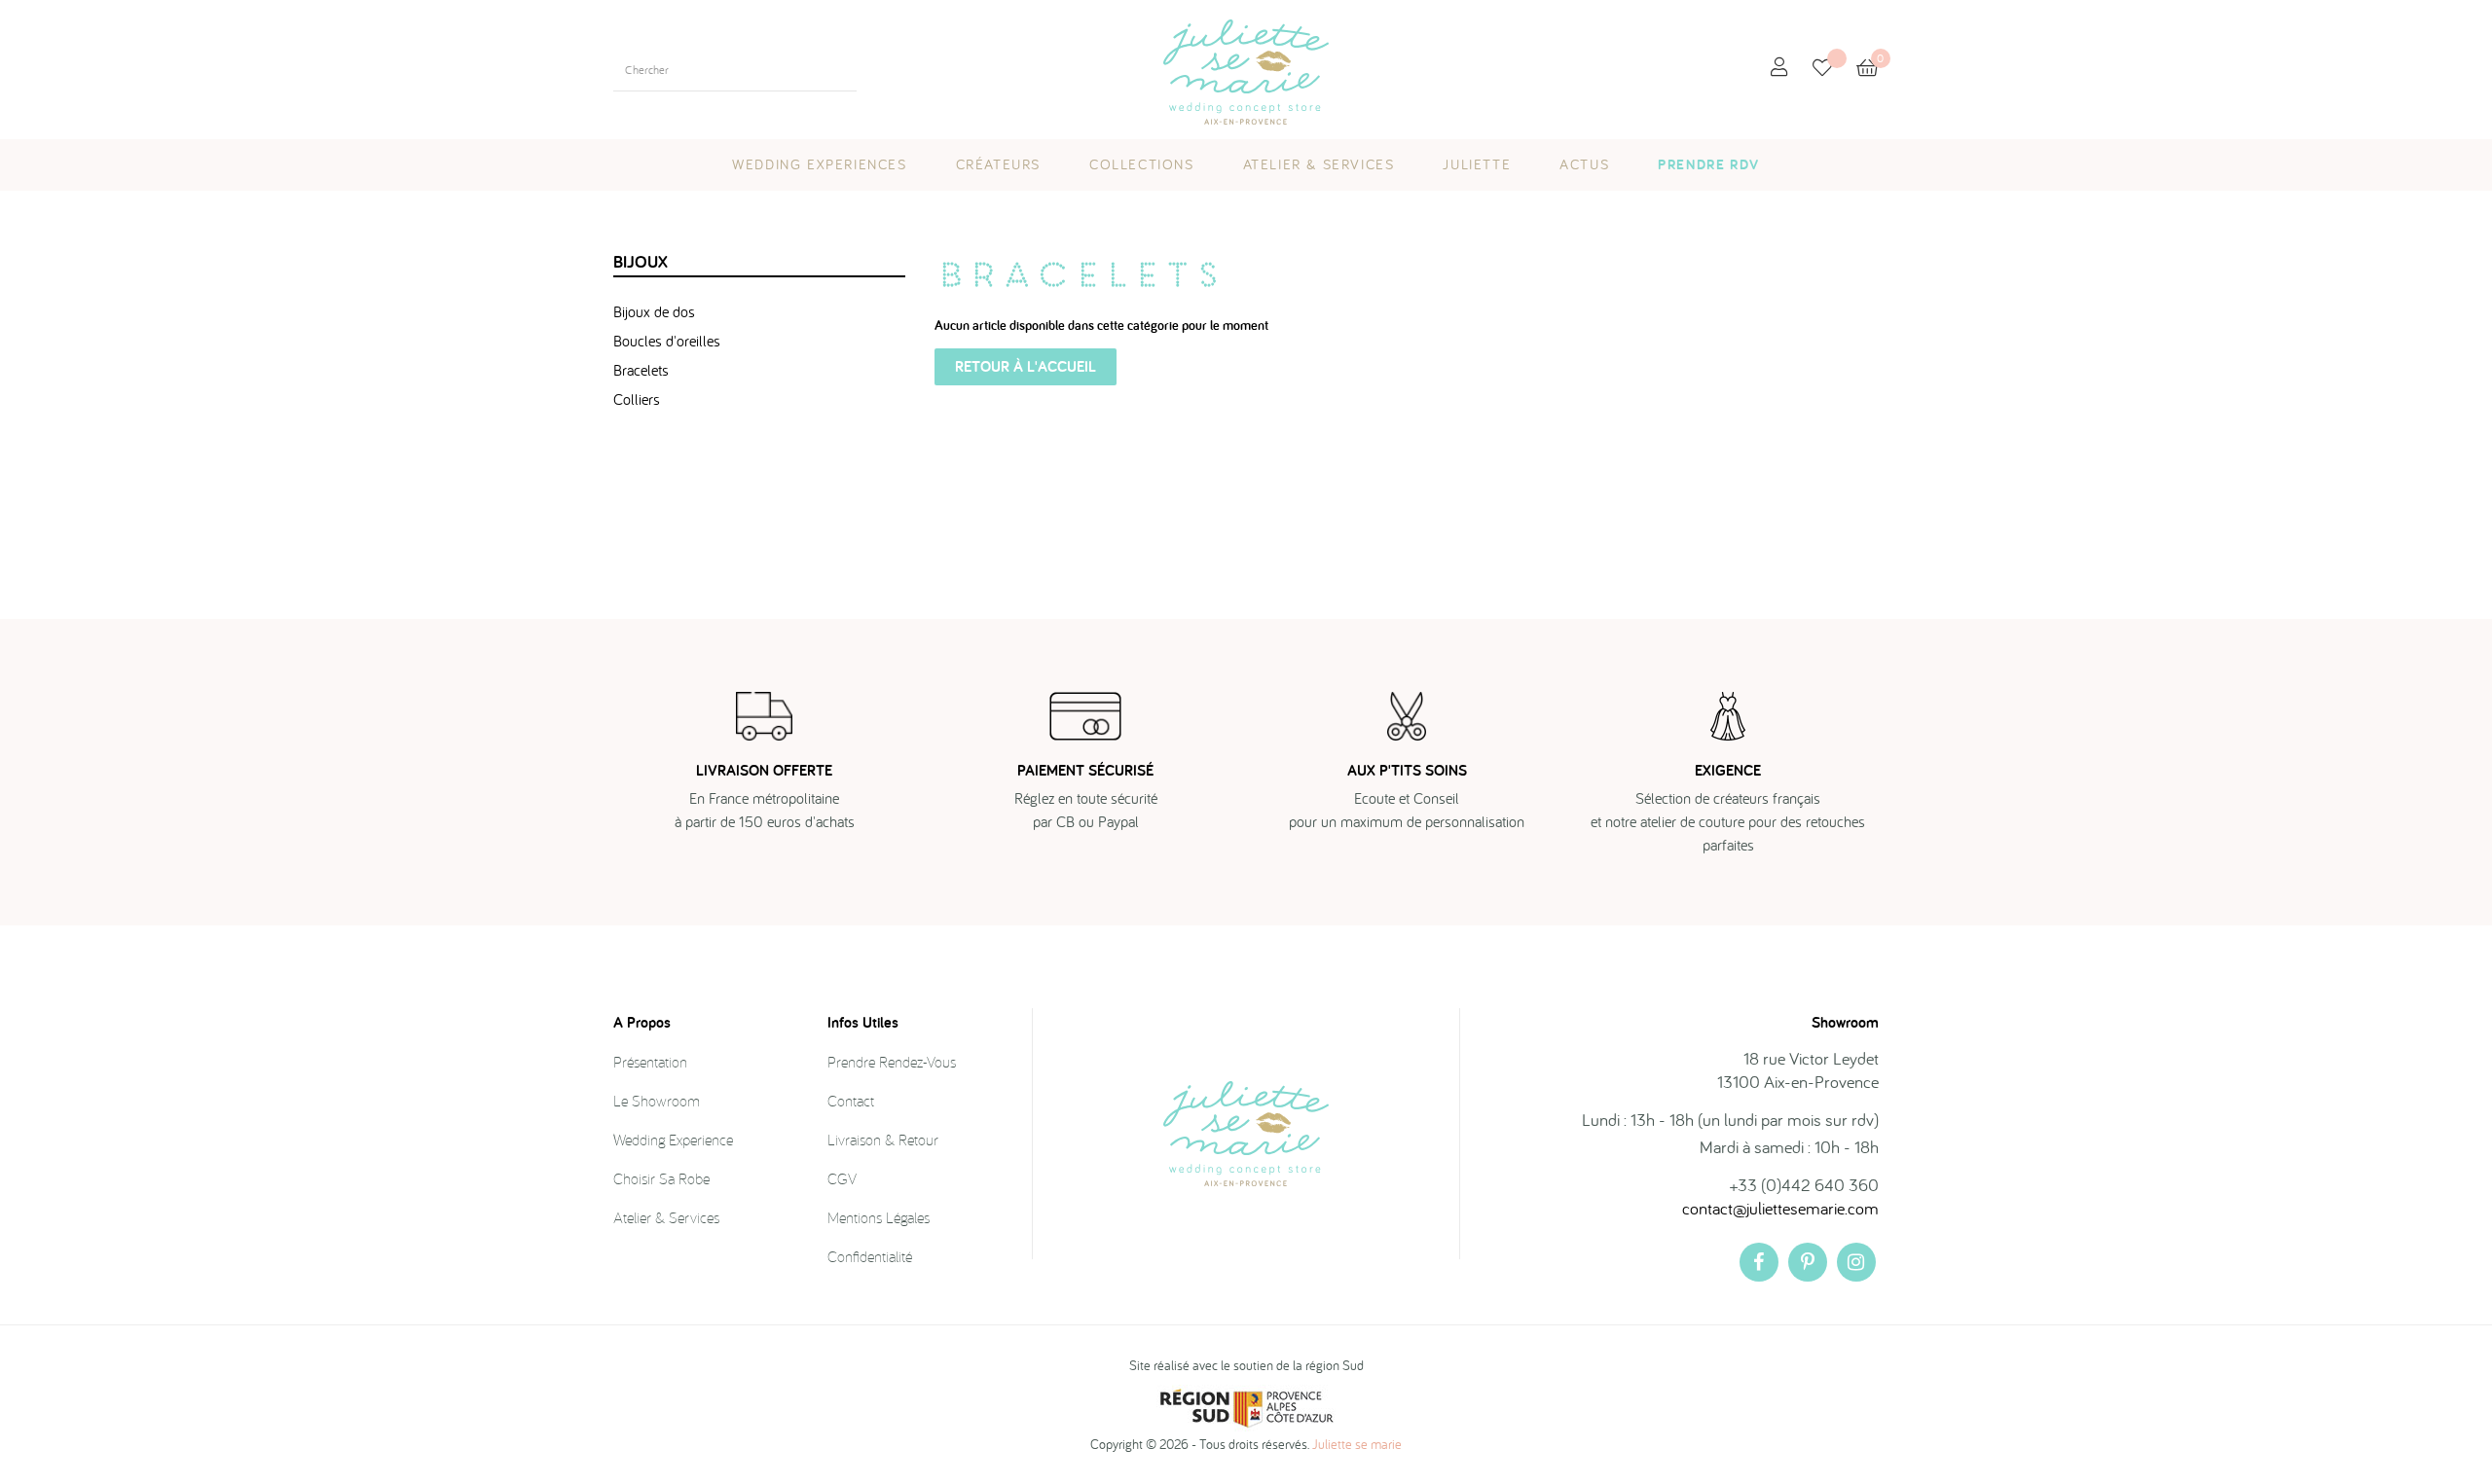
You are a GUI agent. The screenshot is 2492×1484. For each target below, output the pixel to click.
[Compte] (1779, 68)
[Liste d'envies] (1834, 70)
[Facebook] (1759, 1262)
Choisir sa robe (661, 1178)
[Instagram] (1856, 1262)
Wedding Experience (673, 1140)
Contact (851, 1101)
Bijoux (641, 261)
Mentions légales (879, 1217)
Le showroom (657, 1101)
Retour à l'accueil (1026, 366)
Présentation (650, 1062)
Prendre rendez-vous (892, 1062)
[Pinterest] (1808, 1262)
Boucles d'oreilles (667, 341)
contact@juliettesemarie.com (1780, 1208)
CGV (842, 1178)
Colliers (637, 399)
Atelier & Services (666, 1217)
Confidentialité (870, 1256)
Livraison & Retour (883, 1140)
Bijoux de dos (654, 311)
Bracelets (641, 370)
